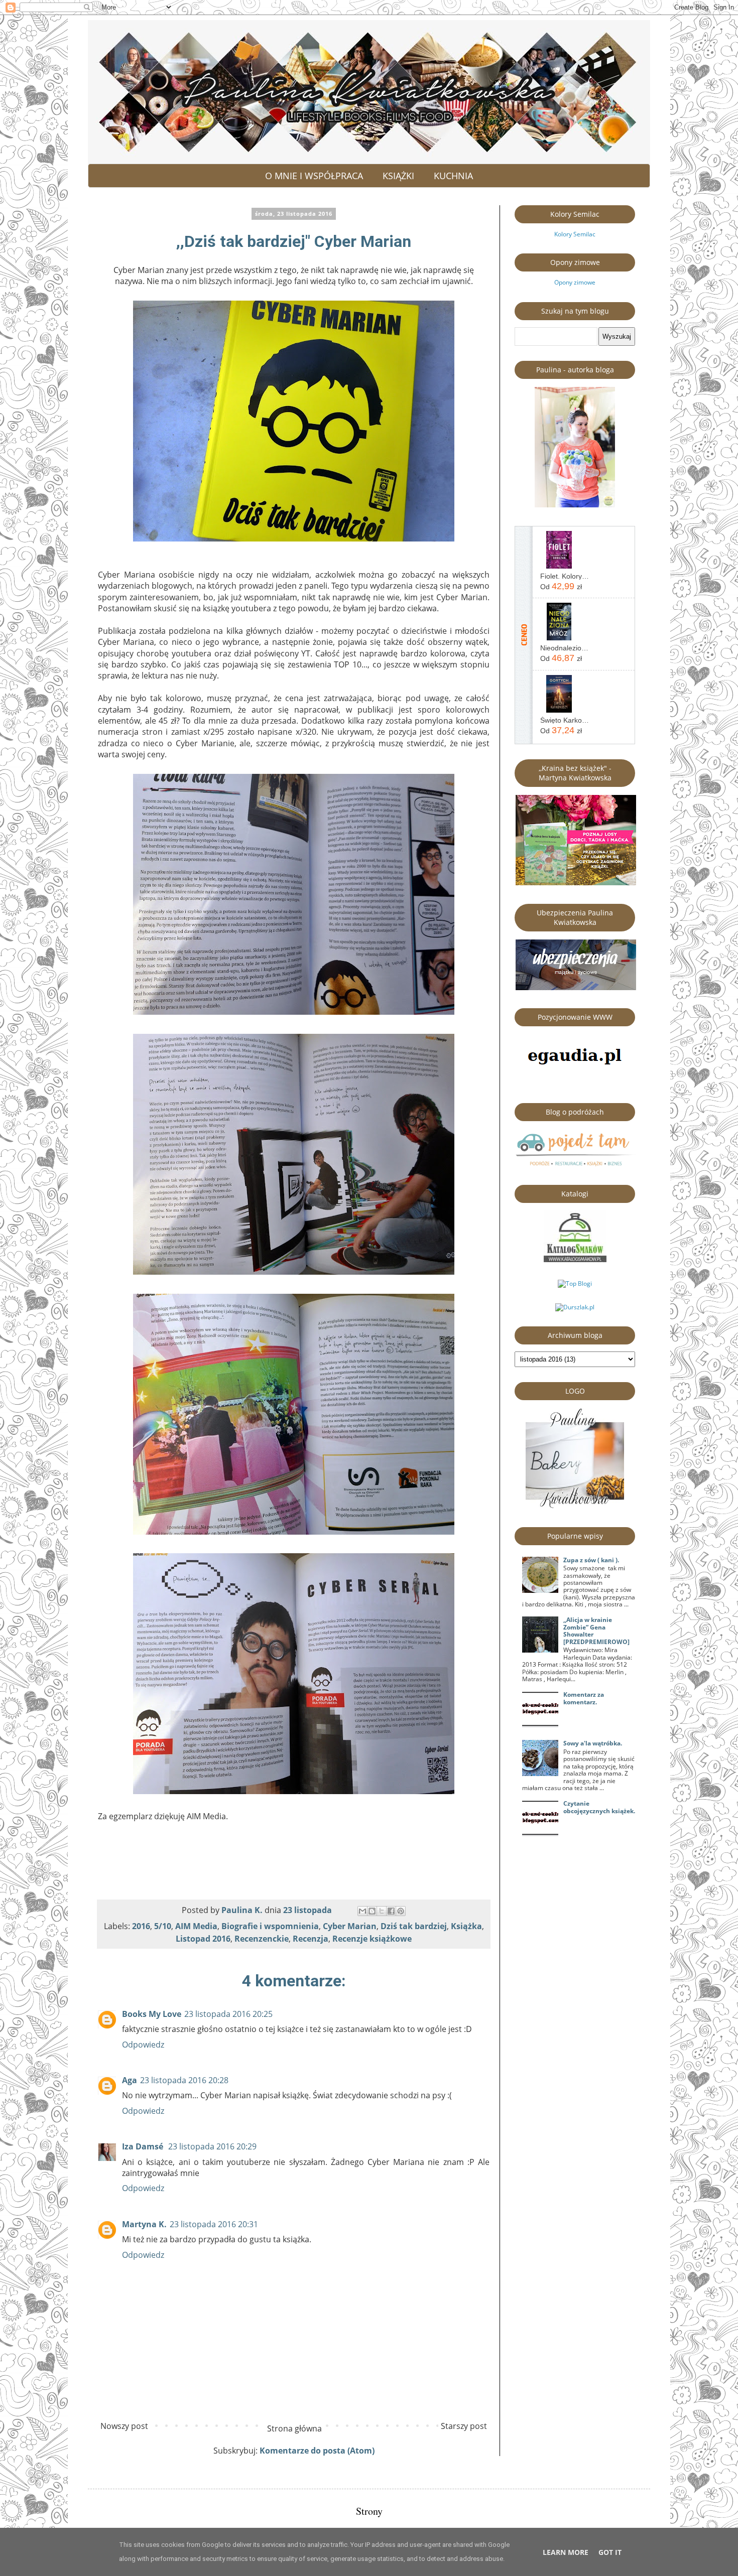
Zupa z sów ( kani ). (591, 1560)
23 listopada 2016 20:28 (184, 2080)
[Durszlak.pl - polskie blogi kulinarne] (575, 1307)
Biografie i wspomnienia (270, 1926)
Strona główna (294, 2428)
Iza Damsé (144, 2146)
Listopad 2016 (203, 1939)
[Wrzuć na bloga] (372, 1911)
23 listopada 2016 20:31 (214, 2224)
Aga (130, 2080)
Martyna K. (144, 2224)
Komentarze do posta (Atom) (317, 2451)
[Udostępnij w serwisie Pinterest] (401, 1911)
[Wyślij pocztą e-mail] (362, 1911)
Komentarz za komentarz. (584, 1698)
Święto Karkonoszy (565, 720)
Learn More (566, 2552)
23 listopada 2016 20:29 (212, 2146)
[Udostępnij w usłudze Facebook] (391, 1911)
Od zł (561, 586)
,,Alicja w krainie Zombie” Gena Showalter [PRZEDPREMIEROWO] (596, 1631)
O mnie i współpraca (314, 176)
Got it (610, 2552)
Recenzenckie (262, 1939)
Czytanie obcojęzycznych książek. (599, 1807)
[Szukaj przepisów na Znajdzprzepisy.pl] (575, 1283)
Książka (466, 1926)
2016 (141, 1926)
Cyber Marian (350, 1926)
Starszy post (464, 2426)
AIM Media (196, 1926)
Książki (398, 176)
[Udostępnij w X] (382, 1911)
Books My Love (152, 2014)
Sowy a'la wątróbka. (593, 1743)
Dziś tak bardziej (414, 1926)
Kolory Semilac (575, 234)
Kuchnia (453, 176)
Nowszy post (124, 2426)
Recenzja (311, 1939)
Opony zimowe (575, 282)
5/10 (163, 1926)
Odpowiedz (143, 2045)
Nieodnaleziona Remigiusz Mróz (565, 648)
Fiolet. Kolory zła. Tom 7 (565, 576)
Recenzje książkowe (372, 1939)
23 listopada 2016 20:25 (228, 2014)
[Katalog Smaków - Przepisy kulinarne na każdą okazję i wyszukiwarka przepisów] (575, 1260)
